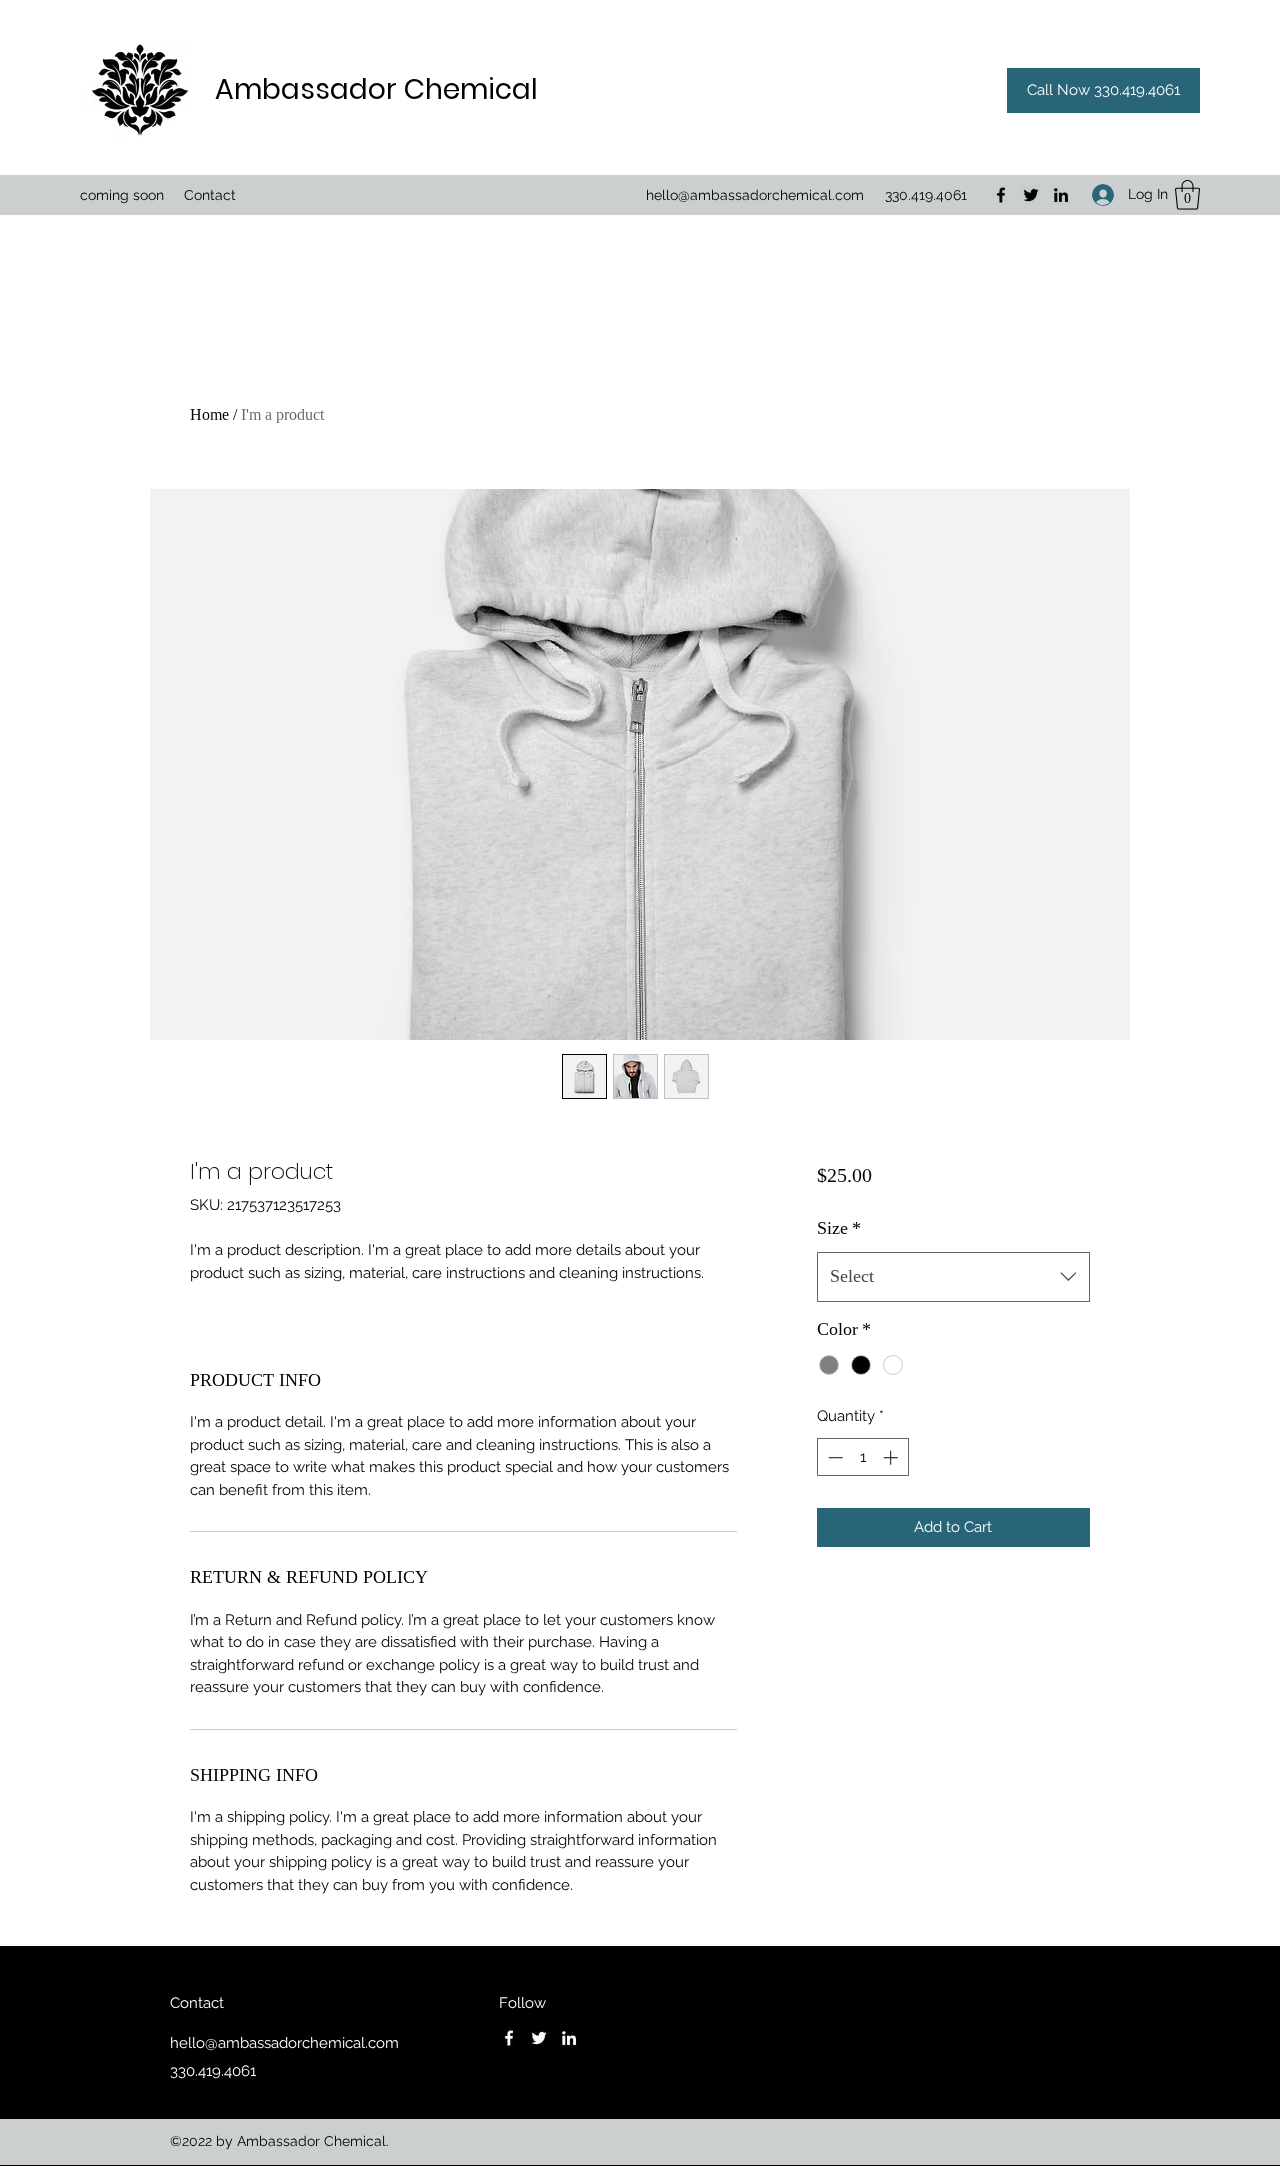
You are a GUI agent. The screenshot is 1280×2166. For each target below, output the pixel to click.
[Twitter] (1031, 195)
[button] (1187, 195)
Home (209, 414)
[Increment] (892, 1457)
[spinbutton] (862, 1457)
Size (839, 1228)
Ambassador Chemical (376, 89)
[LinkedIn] (1061, 195)
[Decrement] (833, 1457)
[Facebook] (1001, 195)
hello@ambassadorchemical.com (755, 195)
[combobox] (953, 1277)
